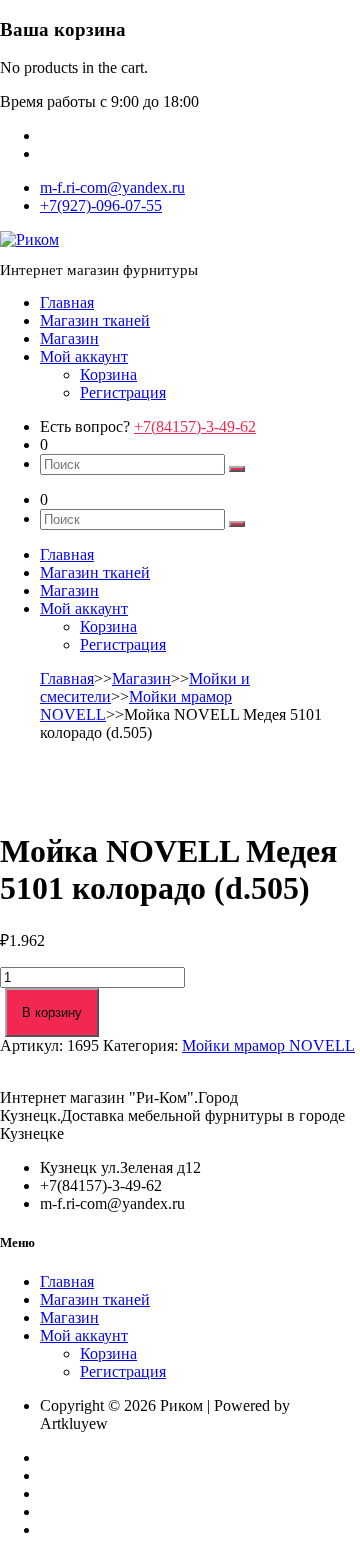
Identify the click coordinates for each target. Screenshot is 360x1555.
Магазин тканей (95, 320)
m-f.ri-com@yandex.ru (112, 187)
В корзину (52, 1012)
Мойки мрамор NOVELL (268, 1045)
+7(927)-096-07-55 (101, 205)
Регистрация (123, 392)
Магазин (69, 338)
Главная (67, 302)
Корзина (108, 374)
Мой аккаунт (84, 356)
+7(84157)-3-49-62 (195, 426)
